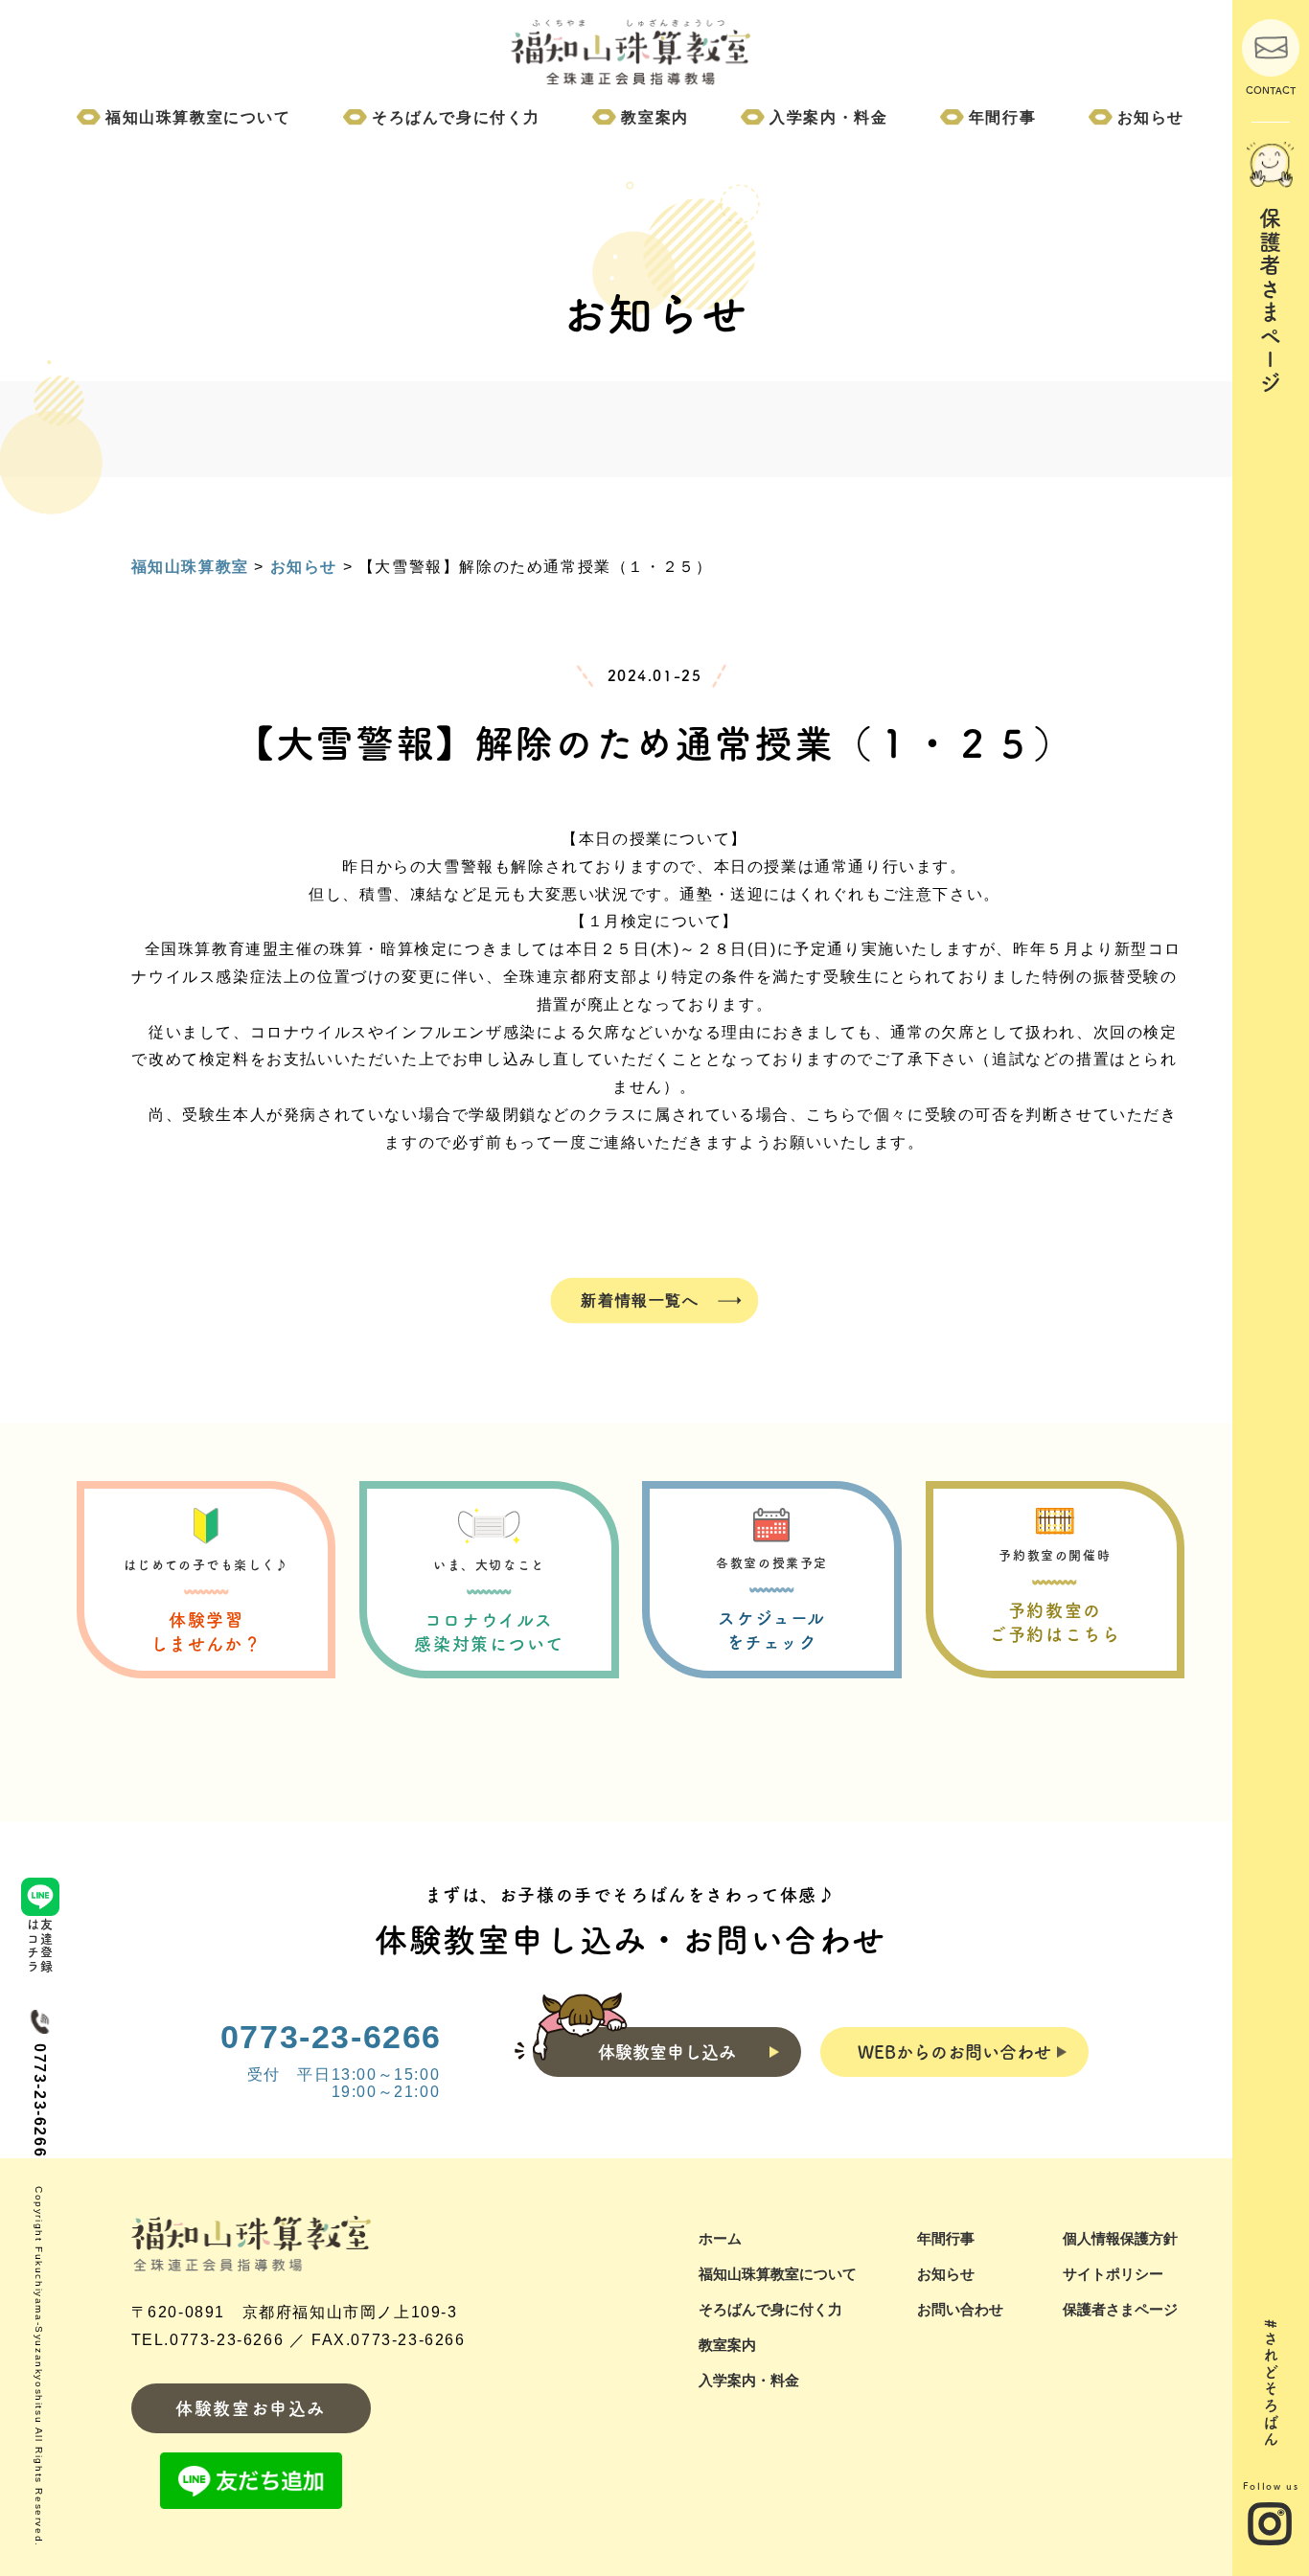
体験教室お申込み (251, 2408)
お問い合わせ (960, 2309)
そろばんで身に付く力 (456, 117)
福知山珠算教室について (198, 117)
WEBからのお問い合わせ (954, 2052)
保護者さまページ (1120, 2309)
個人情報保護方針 (1120, 2238)
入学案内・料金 (828, 117)
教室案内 (654, 117)
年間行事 (1002, 117)
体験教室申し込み (667, 2052)
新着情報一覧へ (640, 1299)
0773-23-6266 (331, 2037)
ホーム (720, 2238)
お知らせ (1151, 117)
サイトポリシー (1113, 2274)
